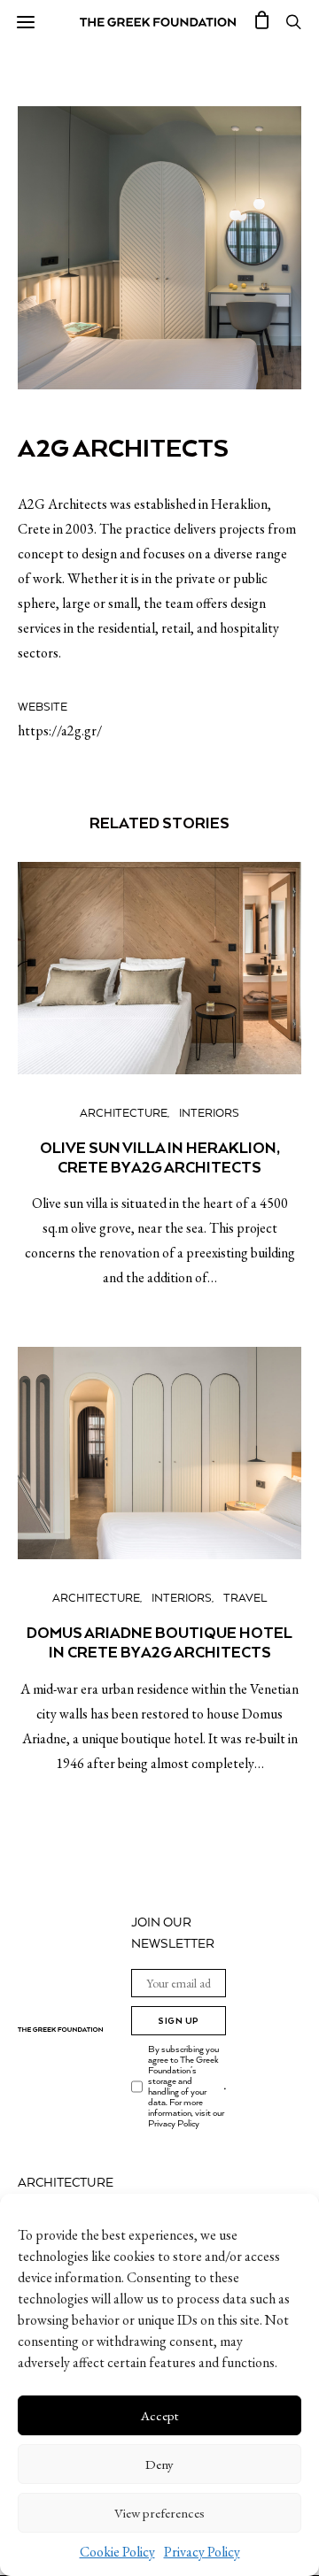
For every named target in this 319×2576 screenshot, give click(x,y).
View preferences (159, 2513)
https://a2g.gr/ (60, 731)
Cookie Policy (117, 2552)
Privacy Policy (202, 2552)
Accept (159, 2415)
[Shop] (262, 22)
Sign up (179, 2021)
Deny (159, 2464)
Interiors (209, 1114)
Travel (245, 1599)
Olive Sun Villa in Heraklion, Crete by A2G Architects (160, 1157)
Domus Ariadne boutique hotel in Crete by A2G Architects (159, 1642)
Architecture (124, 1114)
